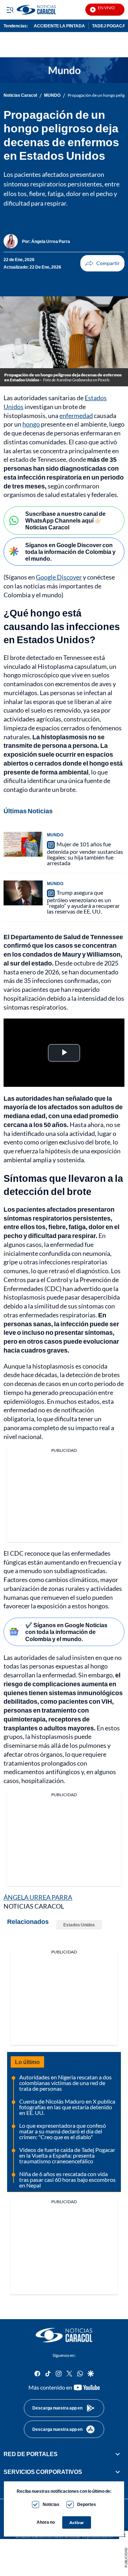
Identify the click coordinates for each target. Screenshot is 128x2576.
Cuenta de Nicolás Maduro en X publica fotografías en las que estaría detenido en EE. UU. (67, 2107)
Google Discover (59, 577)
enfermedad (76, 416)
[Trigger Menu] (10, 10)
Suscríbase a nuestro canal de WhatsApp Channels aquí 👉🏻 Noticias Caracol (65, 520)
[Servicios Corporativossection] (118, 2472)
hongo (31, 424)
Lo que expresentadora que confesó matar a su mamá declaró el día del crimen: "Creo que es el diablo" (63, 2131)
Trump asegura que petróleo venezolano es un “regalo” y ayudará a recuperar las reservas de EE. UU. (83, 902)
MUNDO (52, 95)
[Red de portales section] (118, 2454)
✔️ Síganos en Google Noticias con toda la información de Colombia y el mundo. (66, 1632)
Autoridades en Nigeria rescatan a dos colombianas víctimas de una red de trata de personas (65, 2083)
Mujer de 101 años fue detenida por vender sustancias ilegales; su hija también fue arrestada (85, 853)
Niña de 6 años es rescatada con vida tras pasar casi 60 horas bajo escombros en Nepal (67, 2180)
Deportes (87, 2504)
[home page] (64, 2335)
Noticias (51, 2504)
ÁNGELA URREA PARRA (38, 1897)
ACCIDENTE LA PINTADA (59, 26)
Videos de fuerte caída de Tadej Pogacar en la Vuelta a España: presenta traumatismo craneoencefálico (67, 2155)
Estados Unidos (79, 1925)
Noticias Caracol (20, 95)
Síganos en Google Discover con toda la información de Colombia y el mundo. (70, 552)
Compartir (102, 263)
